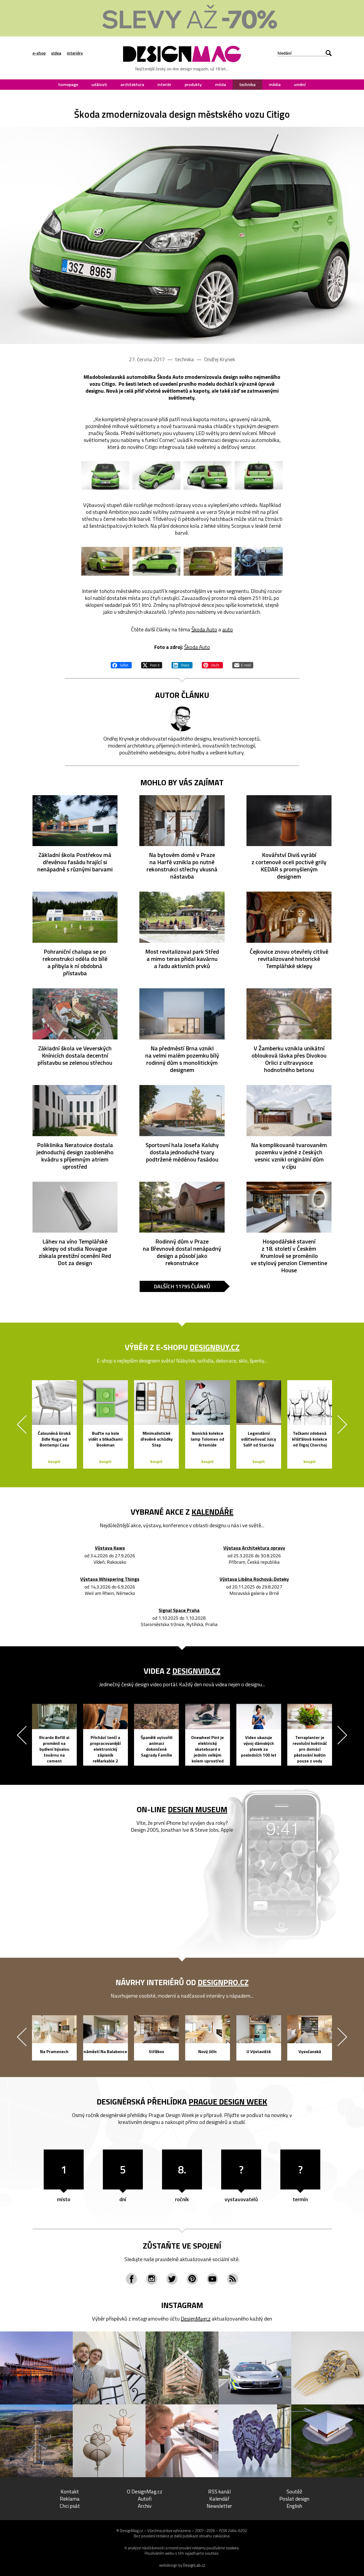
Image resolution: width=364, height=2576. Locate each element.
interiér (164, 84)
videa (56, 53)
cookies (232, 2548)
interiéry (75, 53)
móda (221, 84)
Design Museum (198, 1809)
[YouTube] (212, 2279)
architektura (132, 84)
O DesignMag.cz (145, 2491)
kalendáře (213, 1512)
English (294, 2506)
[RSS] (233, 2279)
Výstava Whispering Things (110, 1579)
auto (228, 629)
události (99, 84)
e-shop (39, 53)
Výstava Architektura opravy (254, 1548)
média (275, 84)
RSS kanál (219, 2491)
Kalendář (219, 2499)
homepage (68, 84)
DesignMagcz (196, 2319)
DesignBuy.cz (215, 1347)
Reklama (70, 2499)
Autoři (145, 2499)
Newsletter (219, 2506)
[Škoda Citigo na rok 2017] (182, 235)
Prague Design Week (228, 2102)
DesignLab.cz (194, 2565)
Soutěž (294, 2491)
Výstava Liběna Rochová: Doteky (254, 1579)
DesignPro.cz (223, 1982)
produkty (193, 84)
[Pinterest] (192, 2279)
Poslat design (294, 2499)
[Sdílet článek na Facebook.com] (121, 664)
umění (300, 84)
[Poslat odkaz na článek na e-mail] (243, 664)
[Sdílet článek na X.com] (152, 664)
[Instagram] (152, 2279)
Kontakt (70, 2491)
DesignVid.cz (196, 1671)
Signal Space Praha (179, 1610)
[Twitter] (172, 2279)
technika (247, 84)
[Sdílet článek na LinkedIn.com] (182, 664)
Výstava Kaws (110, 1548)
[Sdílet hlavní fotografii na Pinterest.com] (212, 664)
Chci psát (70, 2506)
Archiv (145, 2506)
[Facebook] (131, 2279)
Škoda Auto (204, 629)
